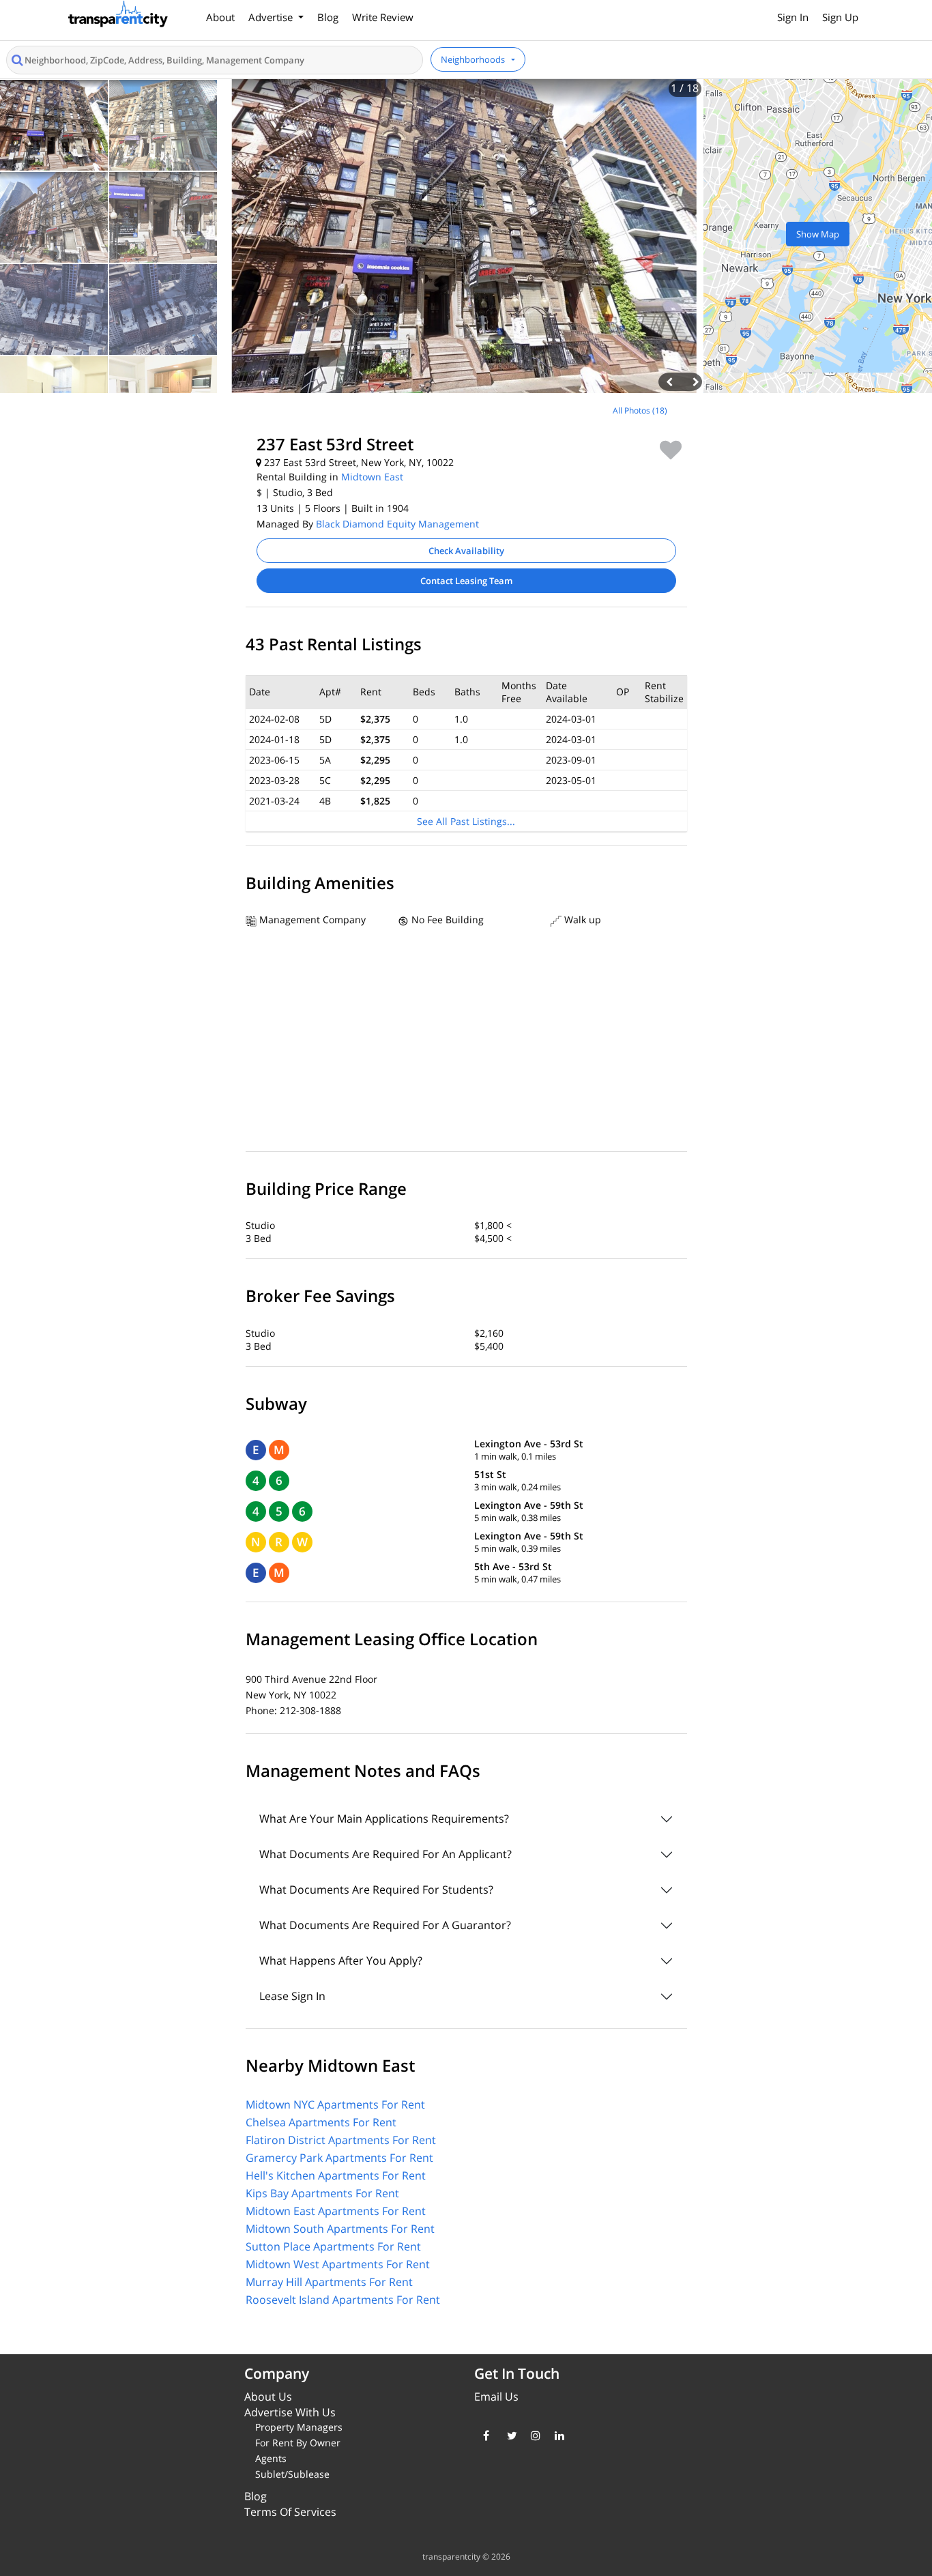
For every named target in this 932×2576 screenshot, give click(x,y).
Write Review (383, 17)
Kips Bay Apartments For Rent (322, 2193)
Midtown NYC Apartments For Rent (335, 2104)
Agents (271, 2458)
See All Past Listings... (466, 821)
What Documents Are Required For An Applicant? (385, 1854)
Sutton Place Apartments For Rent (333, 2246)
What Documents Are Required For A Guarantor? (385, 1925)
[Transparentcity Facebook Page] (485, 2435)
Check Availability (466, 551)
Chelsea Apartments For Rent (321, 2122)
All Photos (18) (640, 410)
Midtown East (372, 477)
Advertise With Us (290, 2412)
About (220, 17)
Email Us (496, 2397)
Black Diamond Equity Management (397, 524)
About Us (268, 2397)
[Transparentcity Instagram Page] (533, 2435)
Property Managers (299, 2427)
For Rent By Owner (298, 2443)
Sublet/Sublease (292, 2474)
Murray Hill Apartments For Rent (329, 2282)
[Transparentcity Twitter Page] (509, 2435)
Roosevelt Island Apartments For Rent (343, 2300)
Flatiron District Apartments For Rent (341, 2140)
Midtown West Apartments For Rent (338, 2264)
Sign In (793, 17)
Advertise (272, 17)
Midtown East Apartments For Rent (336, 2211)
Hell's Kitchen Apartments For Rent (336, 2175)
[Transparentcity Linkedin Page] (556, 2435)
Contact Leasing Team (466, 581)
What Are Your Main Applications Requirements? (384, 1819)
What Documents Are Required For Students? (376, 1890)
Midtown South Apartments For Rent (340, 2229)
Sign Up (840, 17)
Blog (328, 17)
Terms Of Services (290, 2512)
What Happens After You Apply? (341, 1960)
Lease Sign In (292, 1996)
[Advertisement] (117, 491)
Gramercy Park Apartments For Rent (339, 2158)
